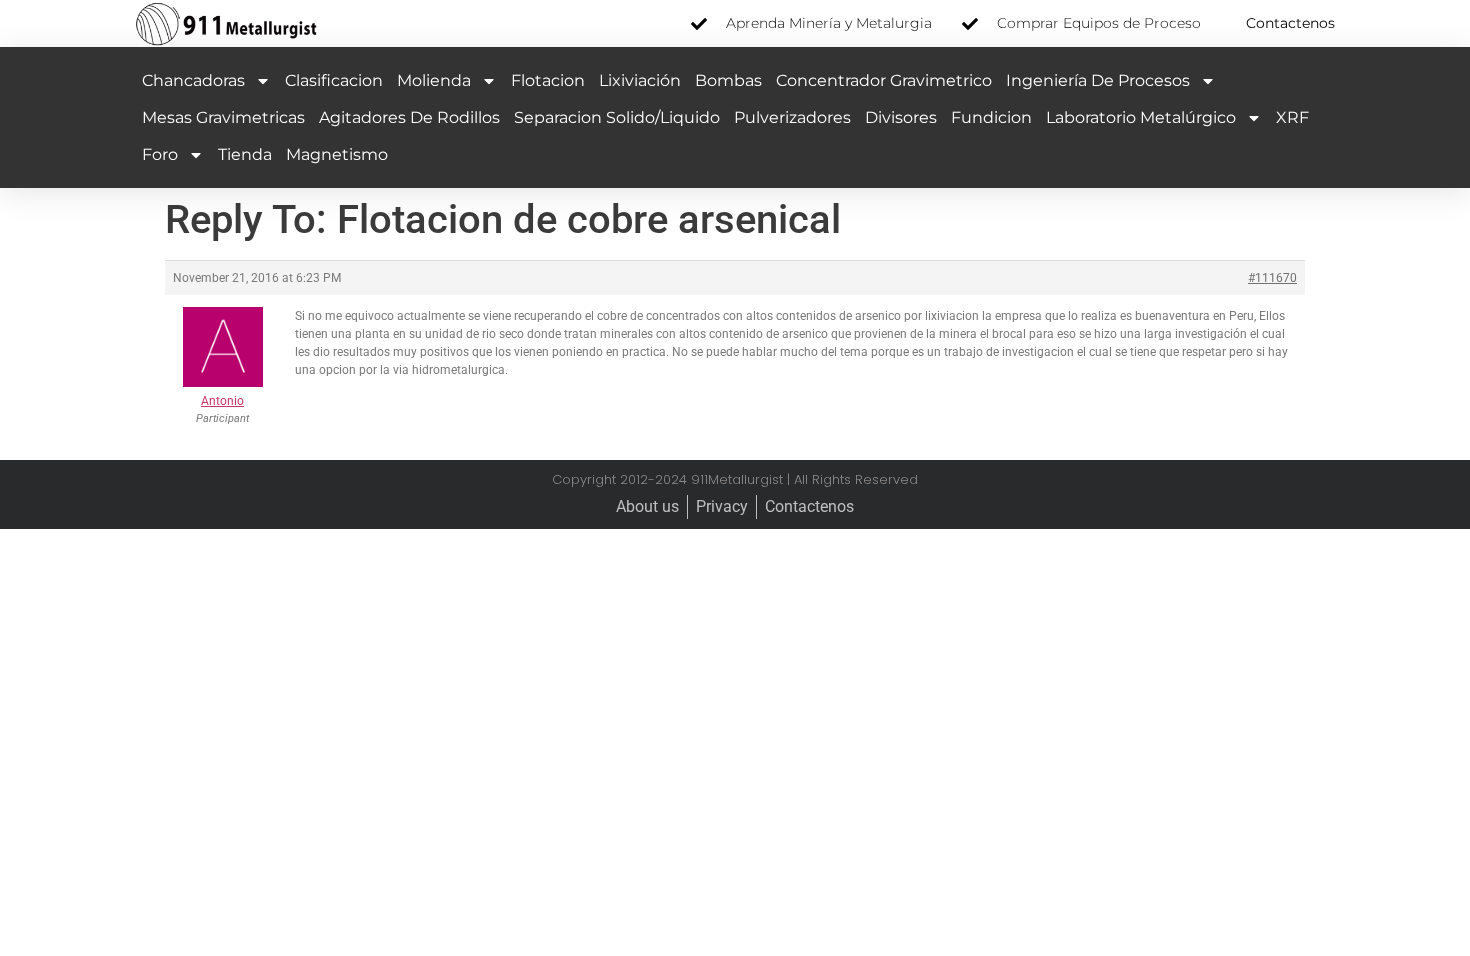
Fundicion (991, 117)
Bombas (728, 80)
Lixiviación (640, 80)
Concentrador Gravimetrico (884, 80)
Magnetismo (337, 154)
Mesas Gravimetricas (223, 117)
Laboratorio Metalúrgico (1141, 117)
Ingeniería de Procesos (1098, 80)
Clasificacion (334, 80)
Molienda (434, 80)
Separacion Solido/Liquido (617, 117)
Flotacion (548, 80)
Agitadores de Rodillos (409, 117)
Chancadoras (193, 80)
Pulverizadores (792, 117)
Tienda (245, 154)
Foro (160, 154)
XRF (1292, 117)
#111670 (1272, 278)
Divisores (901, 117)
